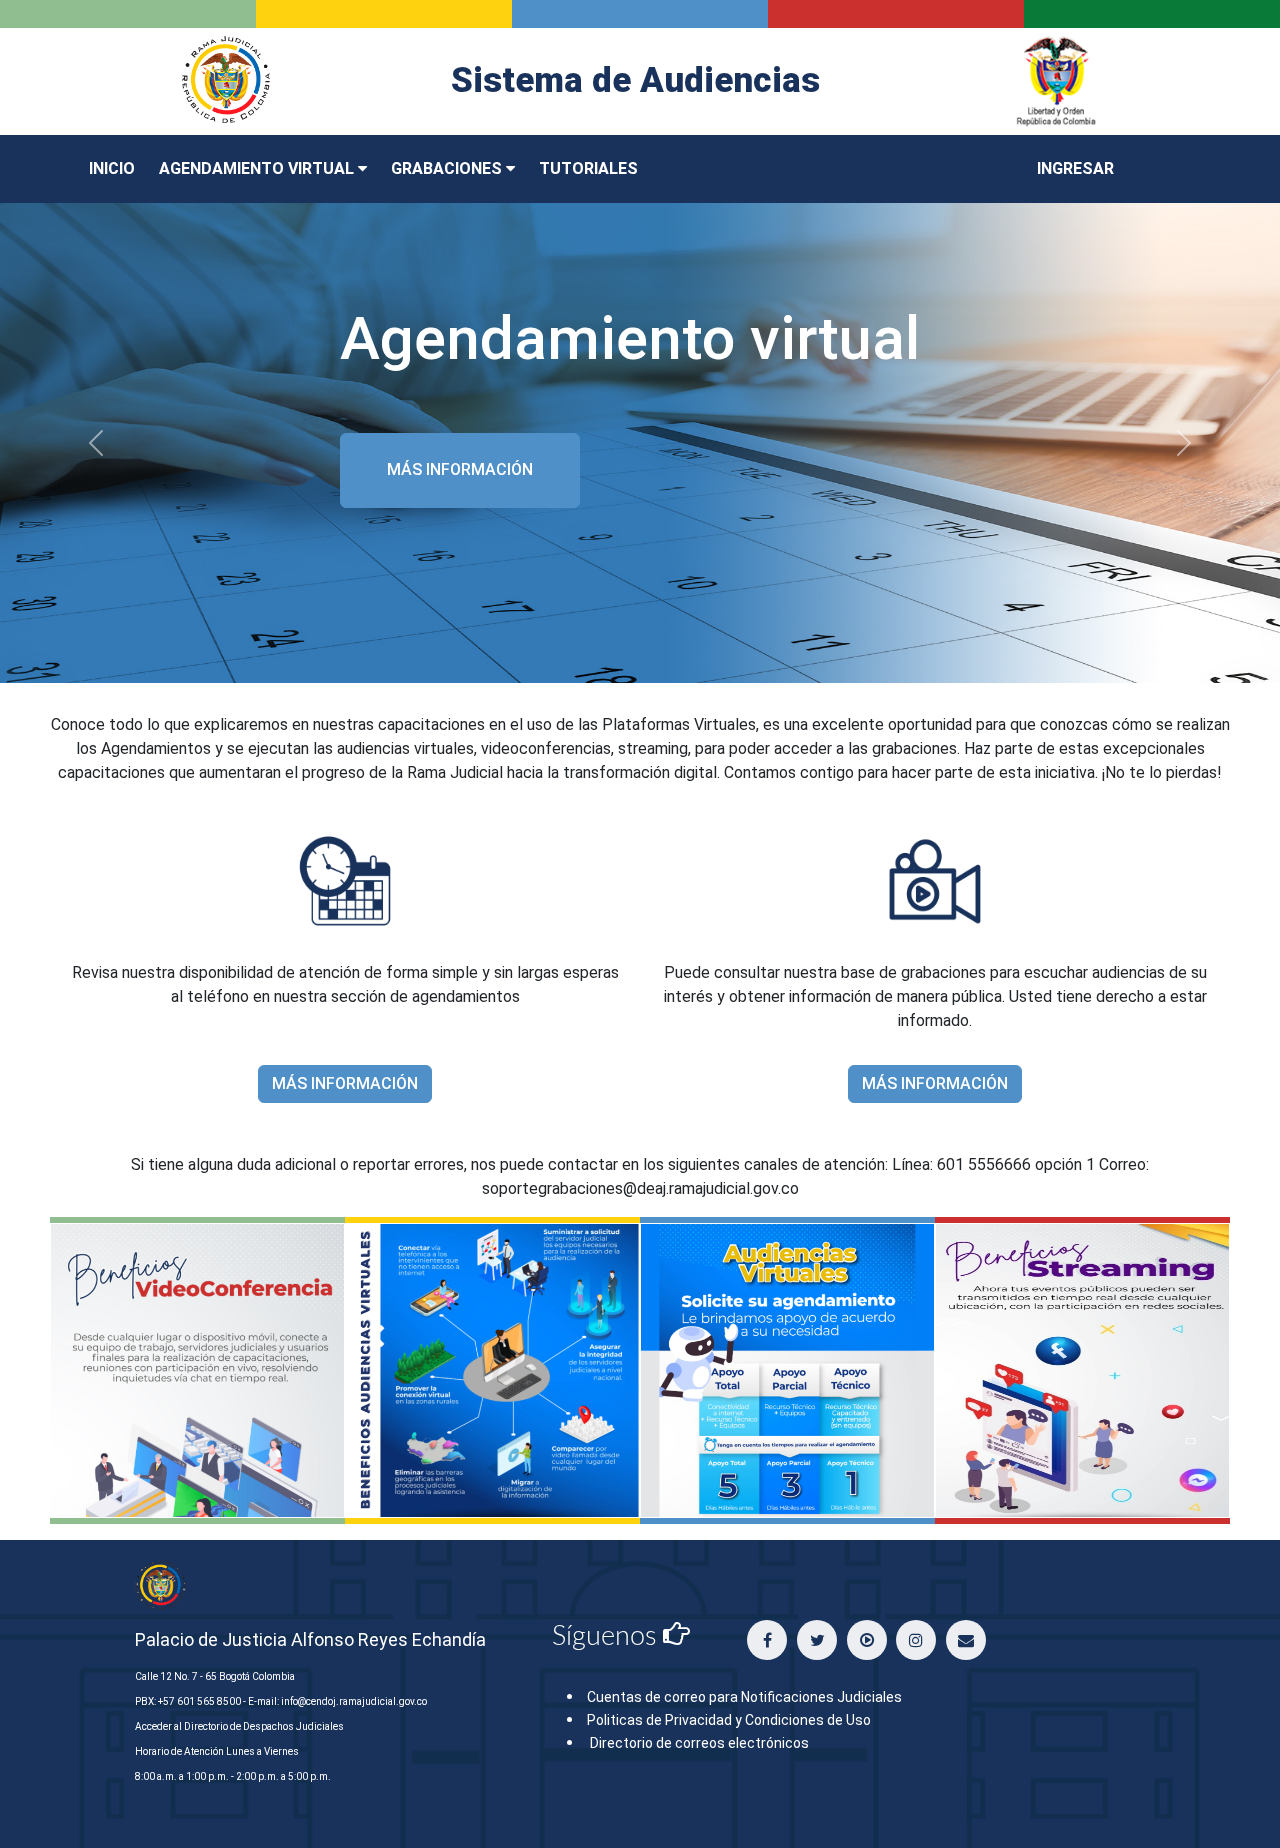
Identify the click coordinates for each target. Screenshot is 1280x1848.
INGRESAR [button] (1075, 168)
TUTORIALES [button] (588, 168)
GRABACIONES (448, 168)
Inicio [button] (112, 168)
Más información (460, 469)
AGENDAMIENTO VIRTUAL (258, 168)
